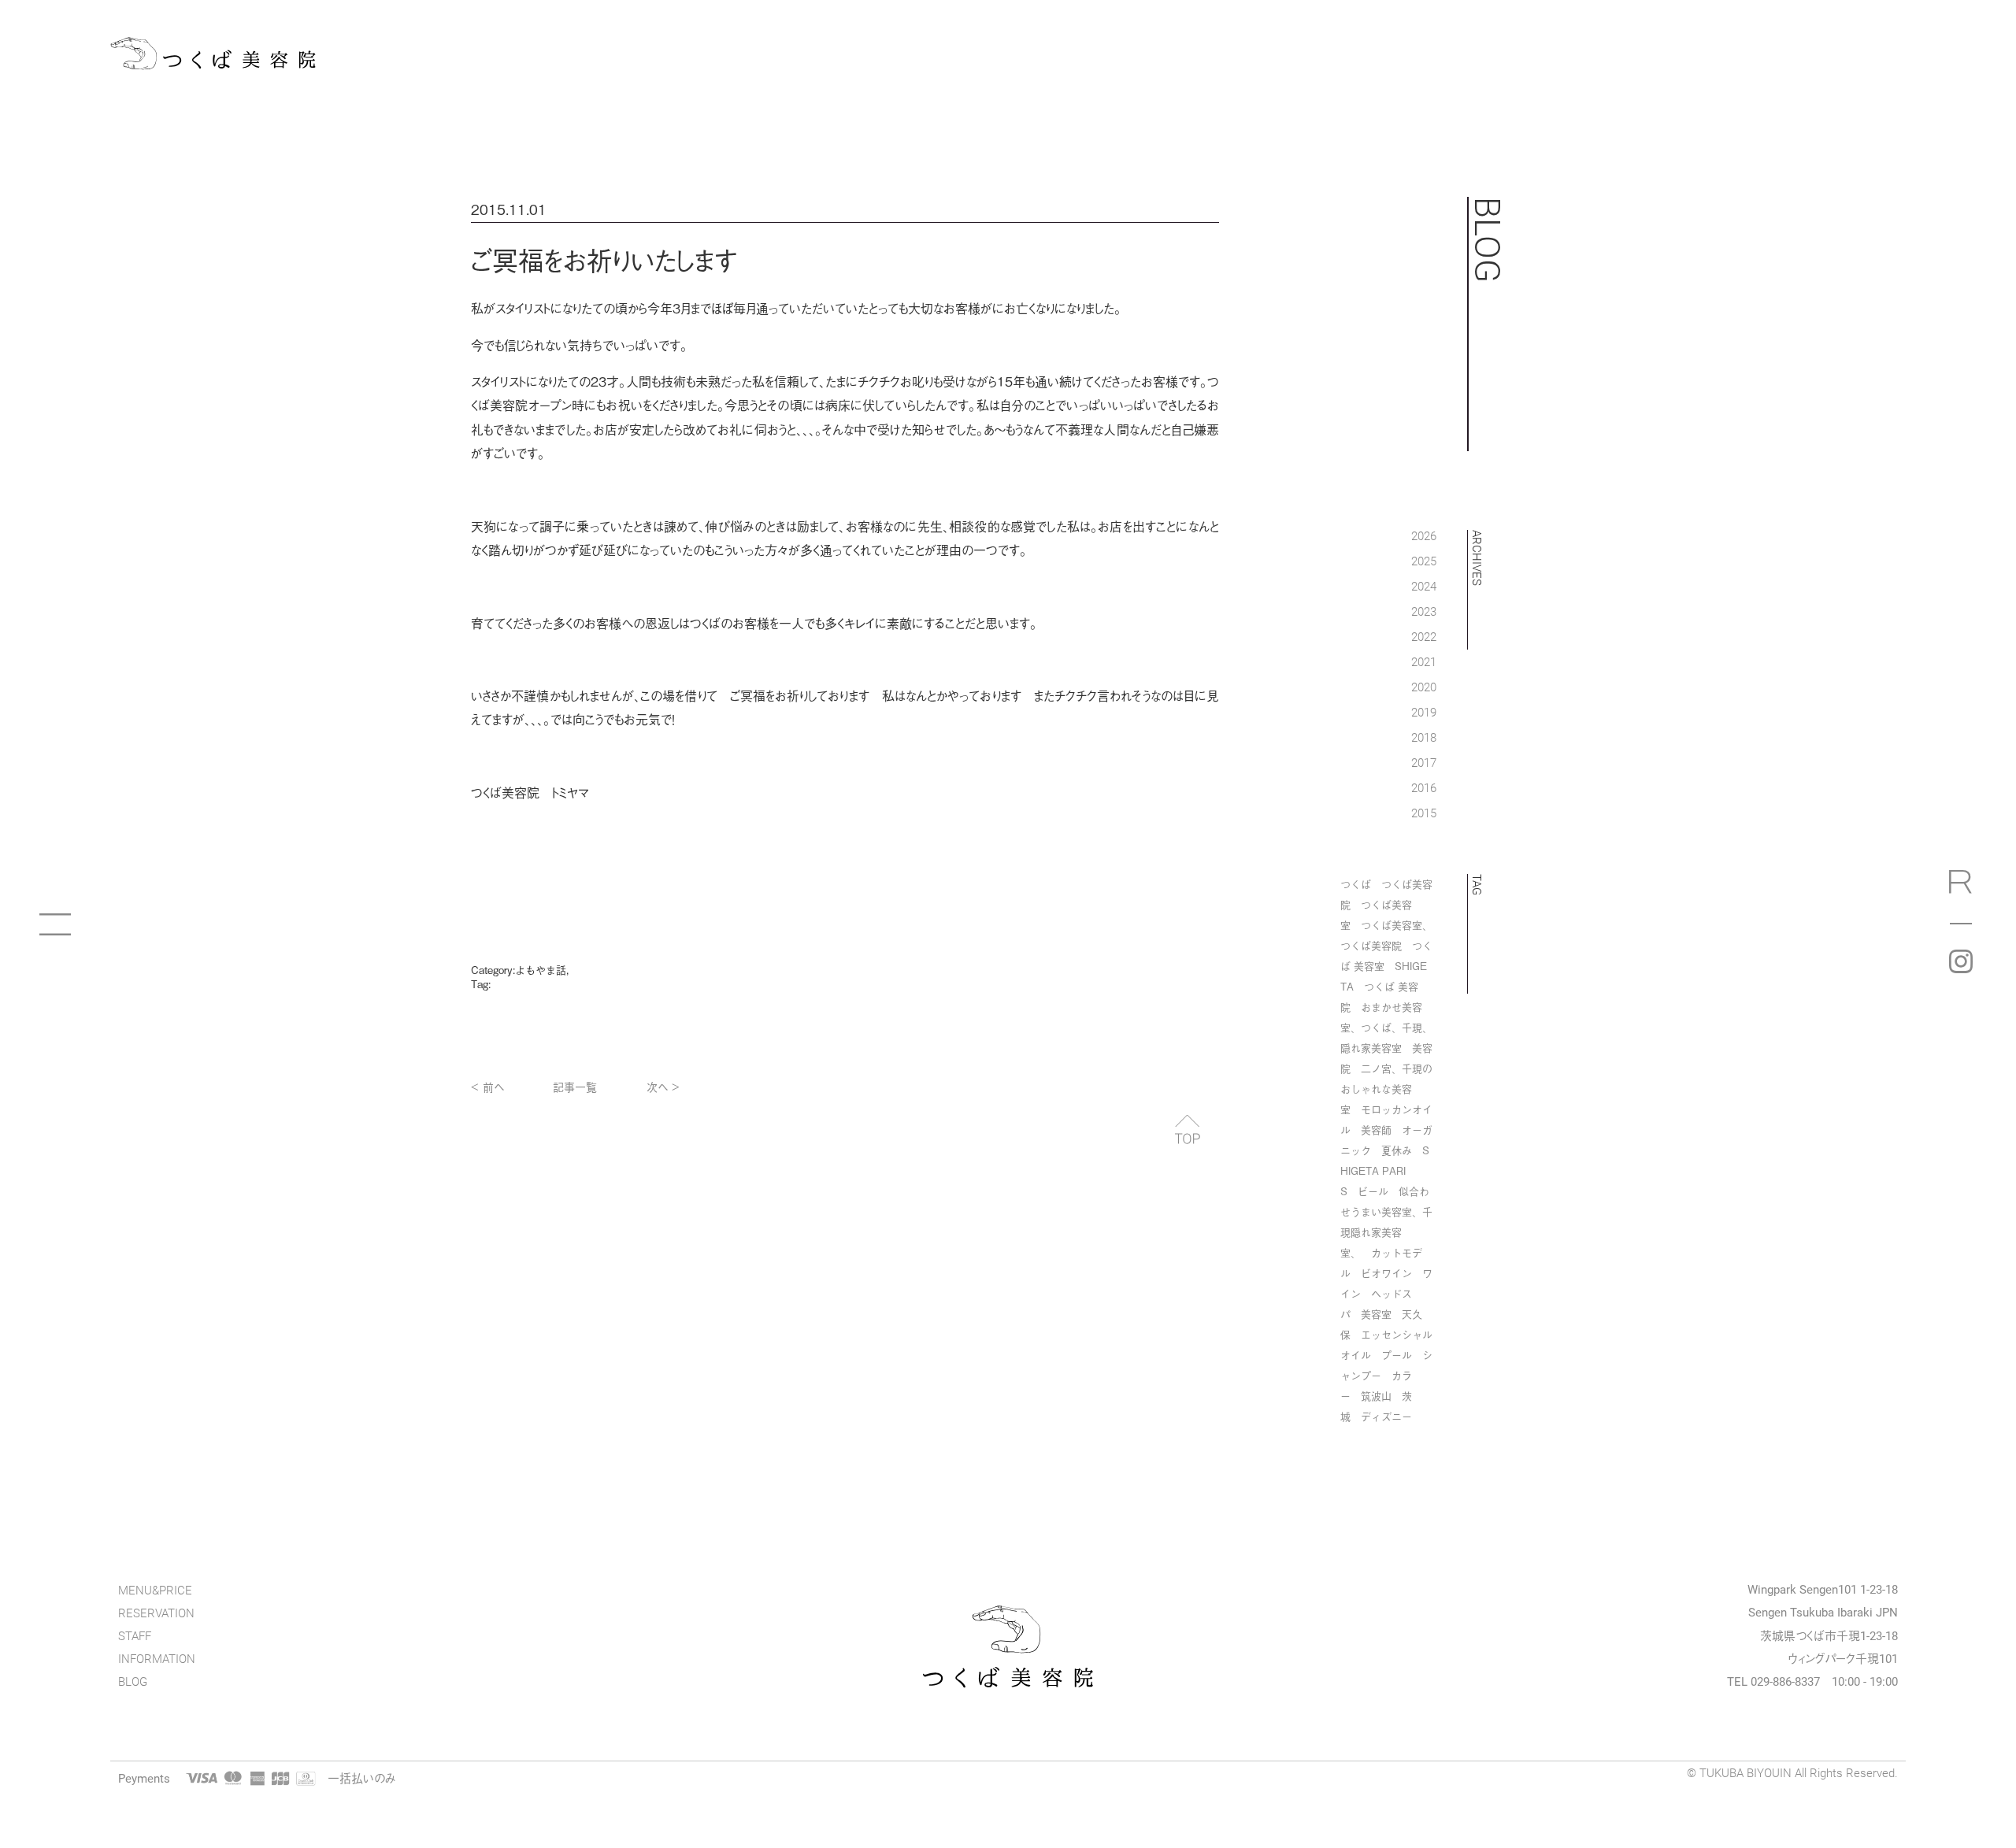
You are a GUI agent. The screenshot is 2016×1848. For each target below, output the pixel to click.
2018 (1424, 737)
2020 (1424, 687)
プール (1397, 1355)
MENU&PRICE (155, 1590)
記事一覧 (575, 1086)
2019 (1424, 712)
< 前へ (487, 1086)
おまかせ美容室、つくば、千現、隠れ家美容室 (1386, 1027)
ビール (1373, 1191)
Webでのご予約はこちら (1961, 887)
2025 (1424, 561)
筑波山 (1376, 1396)
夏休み (1397, 1150)
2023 (1424, 611)
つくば (1356, 884)
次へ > (663, 1086)
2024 (1424, 586)
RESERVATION (156, 1613)
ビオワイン (1386, 1273)
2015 (1424, 813)
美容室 (1376, 1314)
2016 (1424, 787)
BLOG (133, 1681)
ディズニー (1386, 1416)
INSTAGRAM (1961, 961)
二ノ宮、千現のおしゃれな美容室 (1386, 1089)
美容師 (1376, 1130)
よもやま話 (541, 970)
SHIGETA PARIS (1385, 1170)
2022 (1424, 636)
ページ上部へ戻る (1188, 1129)
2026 (1424, 535)
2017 (1424, 762)
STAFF (135, 1636)
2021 (1424, 661)
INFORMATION (157, 1659)
